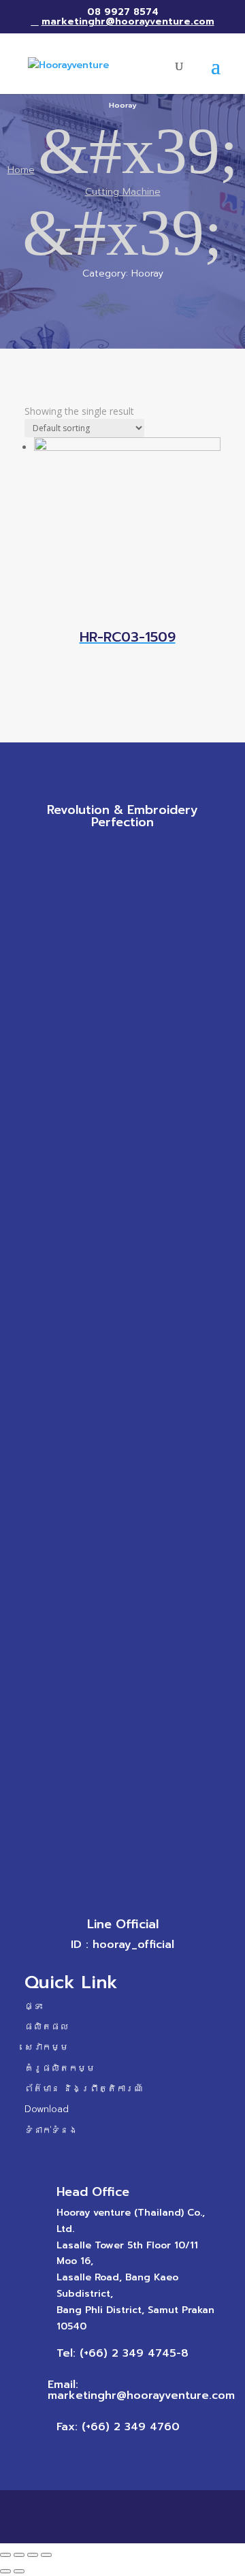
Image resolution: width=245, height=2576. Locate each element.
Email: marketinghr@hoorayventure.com (141, 2390)
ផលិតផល (47, 2027)
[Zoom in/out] (46, 2555)
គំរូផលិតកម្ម (60, 2068)
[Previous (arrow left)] (5, 2571)
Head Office (93, 2192)
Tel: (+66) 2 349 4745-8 (122, 2353)
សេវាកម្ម (47, 2047)
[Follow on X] (109, 853)
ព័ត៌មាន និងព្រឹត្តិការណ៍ (84, 2089)
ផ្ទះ (33, 2006)
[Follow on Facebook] (82, 853)
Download (47, 2109)
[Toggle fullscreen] (33, 2555)
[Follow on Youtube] (163, 853)
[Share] (19, 2555)
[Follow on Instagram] (136, 853)
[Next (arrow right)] (19, 2571)
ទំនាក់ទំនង (51, 2130)
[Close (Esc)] (5, 2555)
